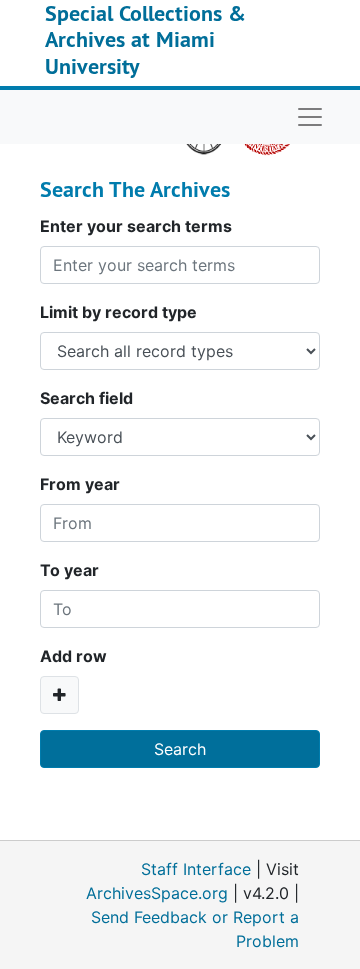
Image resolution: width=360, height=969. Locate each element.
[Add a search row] (59, 695)
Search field (86, 398)
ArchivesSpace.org (157, 893)
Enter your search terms (136, 226)
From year (80, 484)
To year (69, 570)
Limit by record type (118, 312)
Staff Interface (196, 869)
